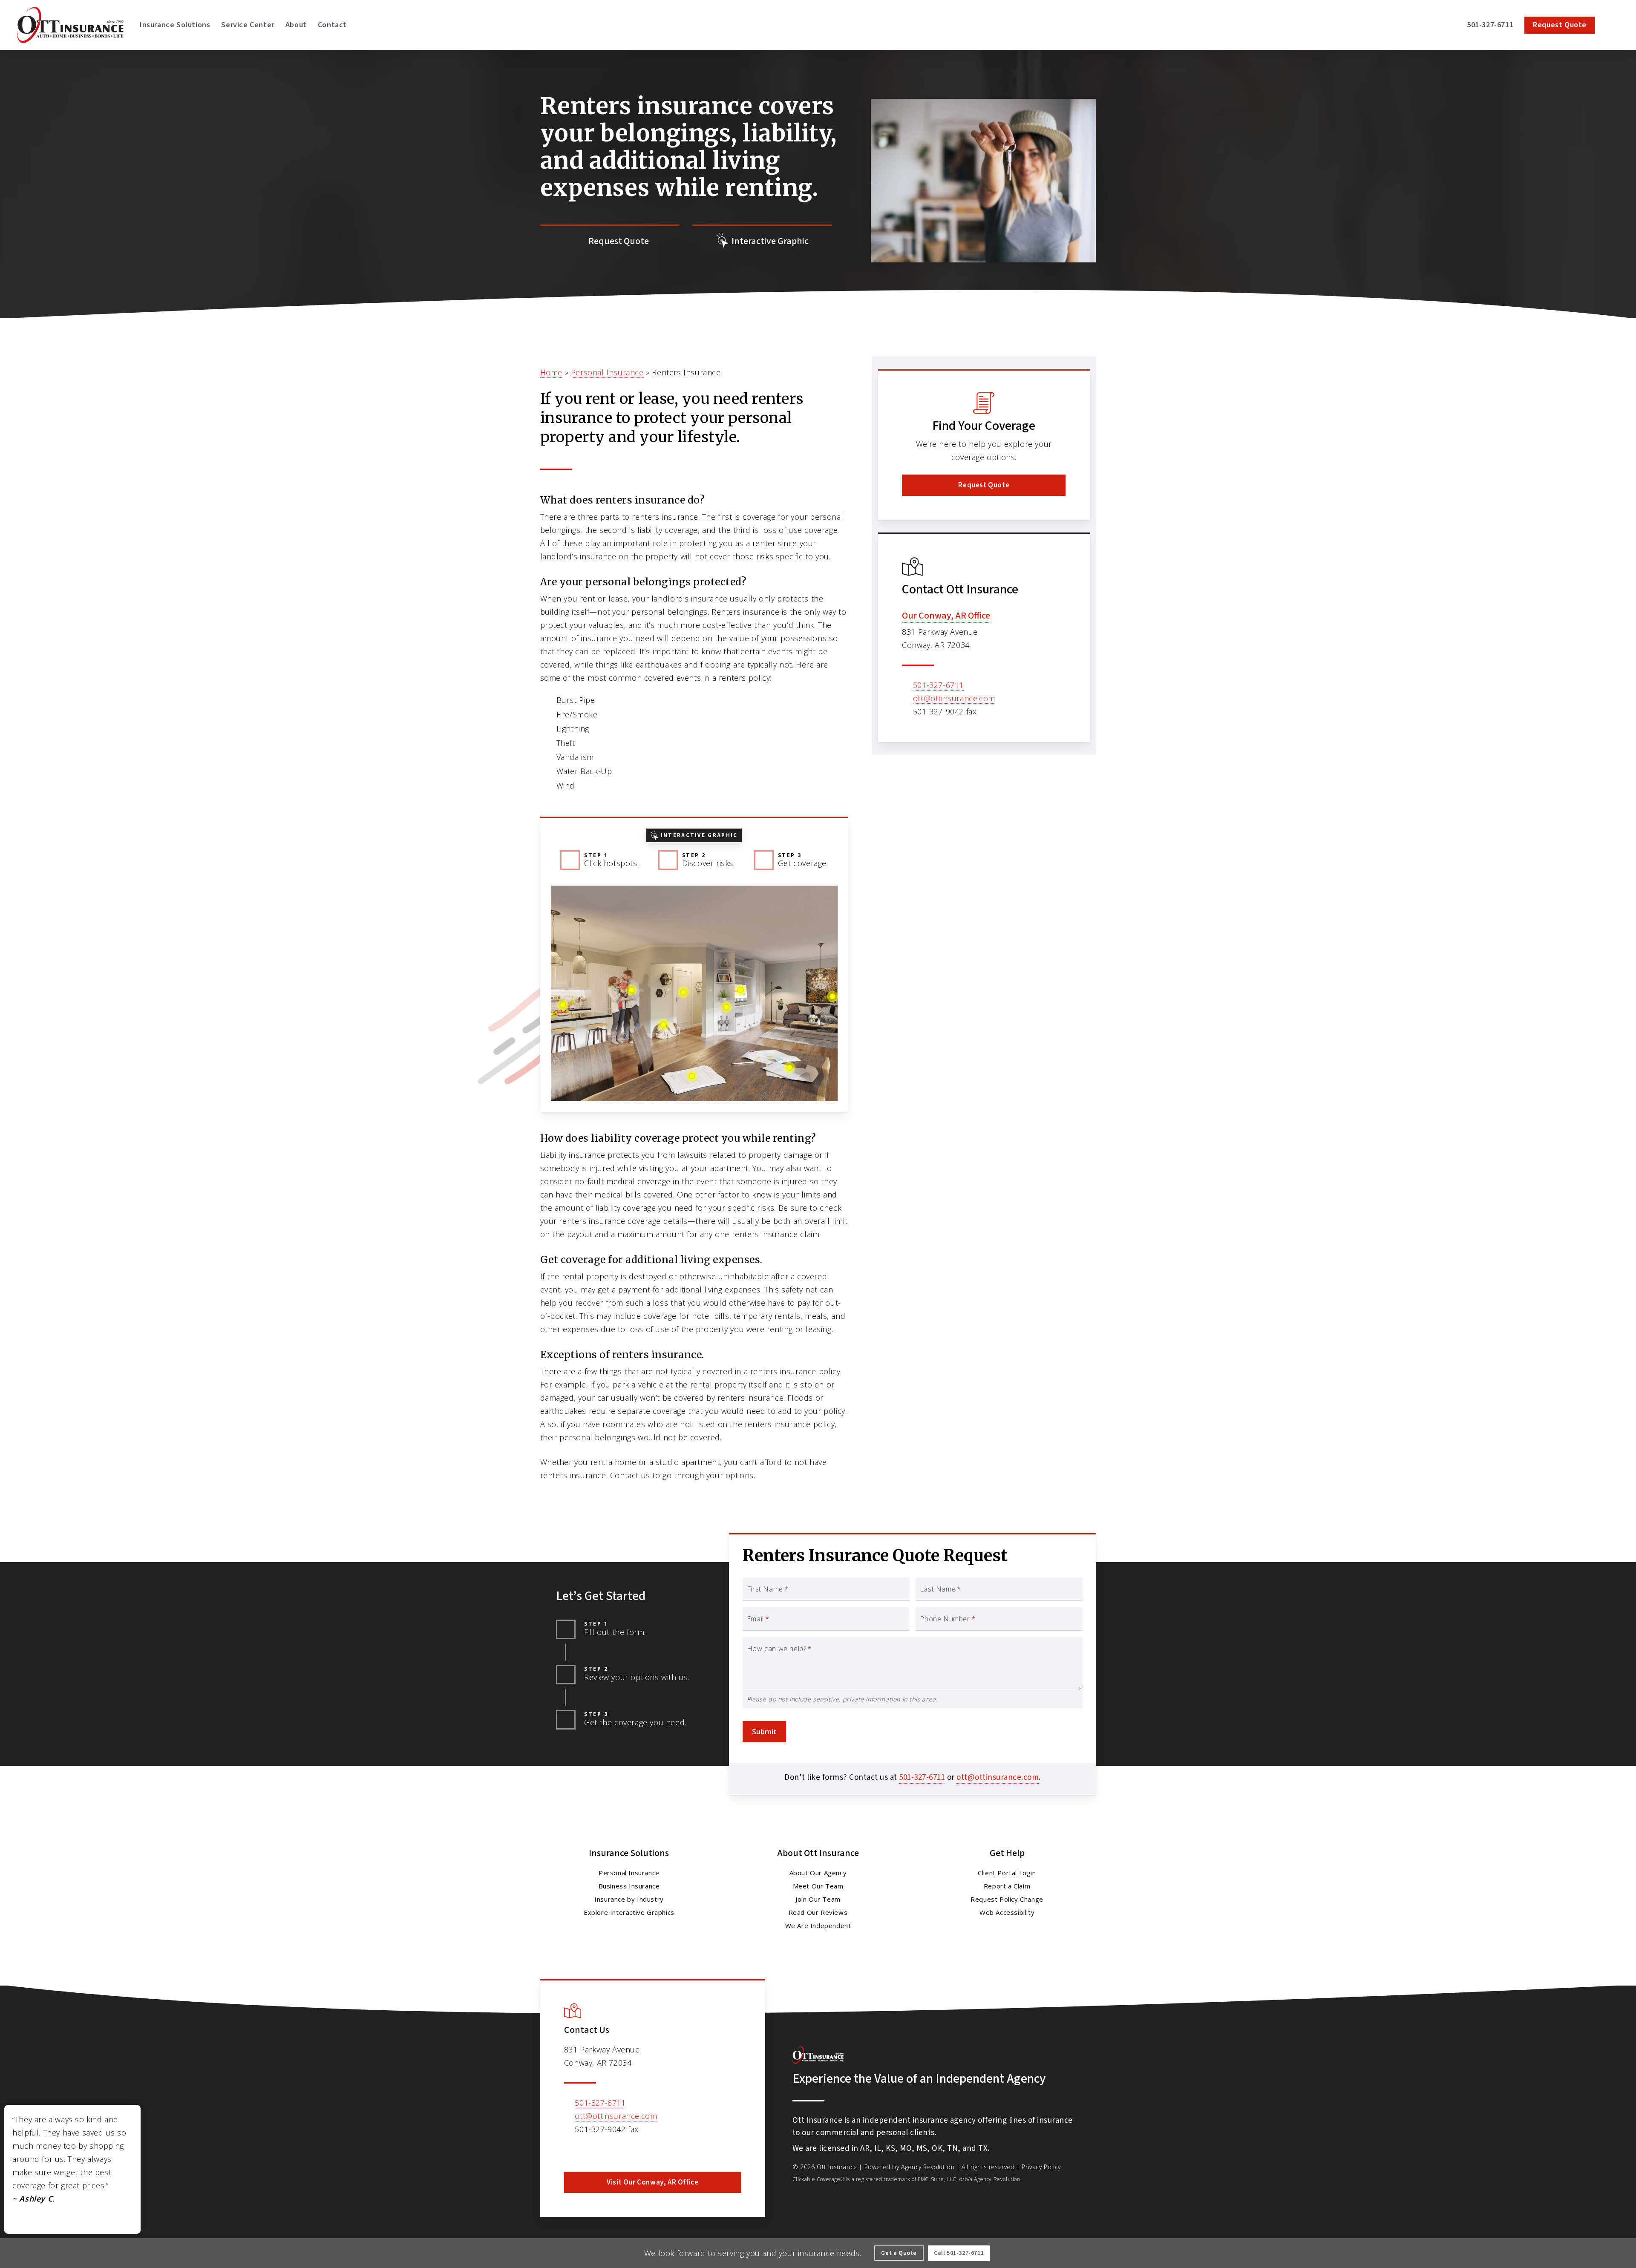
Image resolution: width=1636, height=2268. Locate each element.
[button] (984, 485)
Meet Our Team (818, 1886)
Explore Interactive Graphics (629, 1912)
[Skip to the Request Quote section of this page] (610, 241)
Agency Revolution (928, 2167)
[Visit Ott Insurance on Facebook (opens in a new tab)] (572, 2152)
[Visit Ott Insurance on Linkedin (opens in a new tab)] (590, 2152)
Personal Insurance (607, 372)
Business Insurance (629, 1886)
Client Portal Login (1007, 1873)
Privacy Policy (1041, 2167)
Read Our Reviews (818, 1912)
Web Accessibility (1007, 1912)
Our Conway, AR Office (946, 616)
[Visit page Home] (70, 25)
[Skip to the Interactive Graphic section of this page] (762, 241)
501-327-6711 (938, 685)
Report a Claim (1007, 1886)
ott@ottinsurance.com (954, 698)
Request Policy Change (1007, 1899)
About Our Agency (818, 1873)
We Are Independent (818, 1925)
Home (551, 372)
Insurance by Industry (629, 1899)
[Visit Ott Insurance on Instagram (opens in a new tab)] (608, 2152)
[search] (1614, 25)
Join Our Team (818, 1899)
